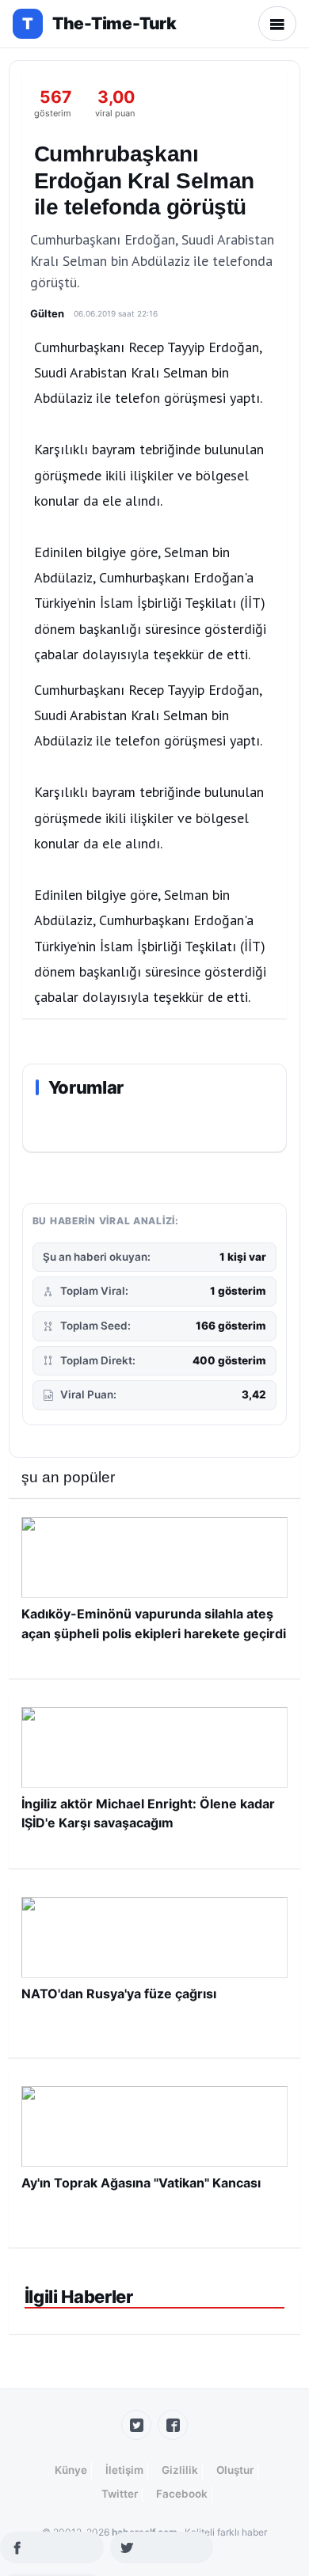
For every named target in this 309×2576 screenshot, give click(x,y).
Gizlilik (180, 2470)
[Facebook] (173, 2425)
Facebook (182, 2494)
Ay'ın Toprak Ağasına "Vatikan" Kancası (141, 2183)
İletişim (124, 2470)
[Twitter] (136, 2425)
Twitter (120, 2494)
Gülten (47, 313)
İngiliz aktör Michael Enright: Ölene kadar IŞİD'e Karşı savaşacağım (148, 1813)
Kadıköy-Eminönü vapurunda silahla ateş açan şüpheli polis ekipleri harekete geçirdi (154, 1623)
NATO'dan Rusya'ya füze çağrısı (119, 1994)
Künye (71, 2470)
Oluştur (235, 2470)
